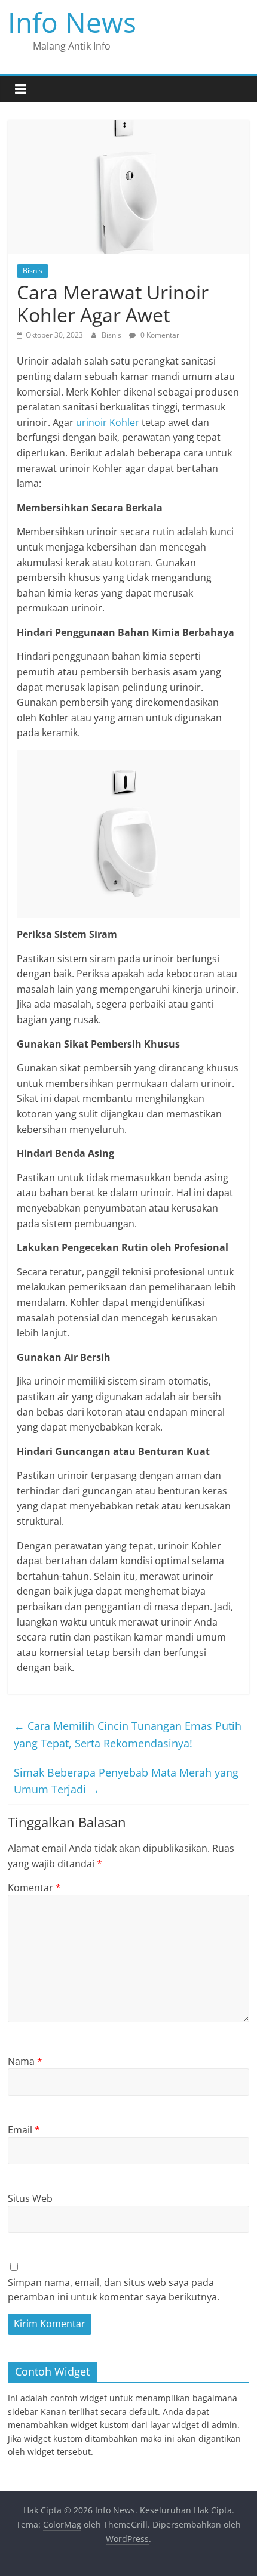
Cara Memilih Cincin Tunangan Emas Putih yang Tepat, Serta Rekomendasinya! (128, 1735)
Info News (72, 22)
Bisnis (33, 271)
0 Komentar (159, 335)
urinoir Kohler (108, 422)
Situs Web (30, 2198)
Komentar (34, 1888)
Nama (25, 2061)
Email (24, 2130)
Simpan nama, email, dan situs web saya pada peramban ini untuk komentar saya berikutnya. (114, 2290)
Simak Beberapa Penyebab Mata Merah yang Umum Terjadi (126, 1781)
